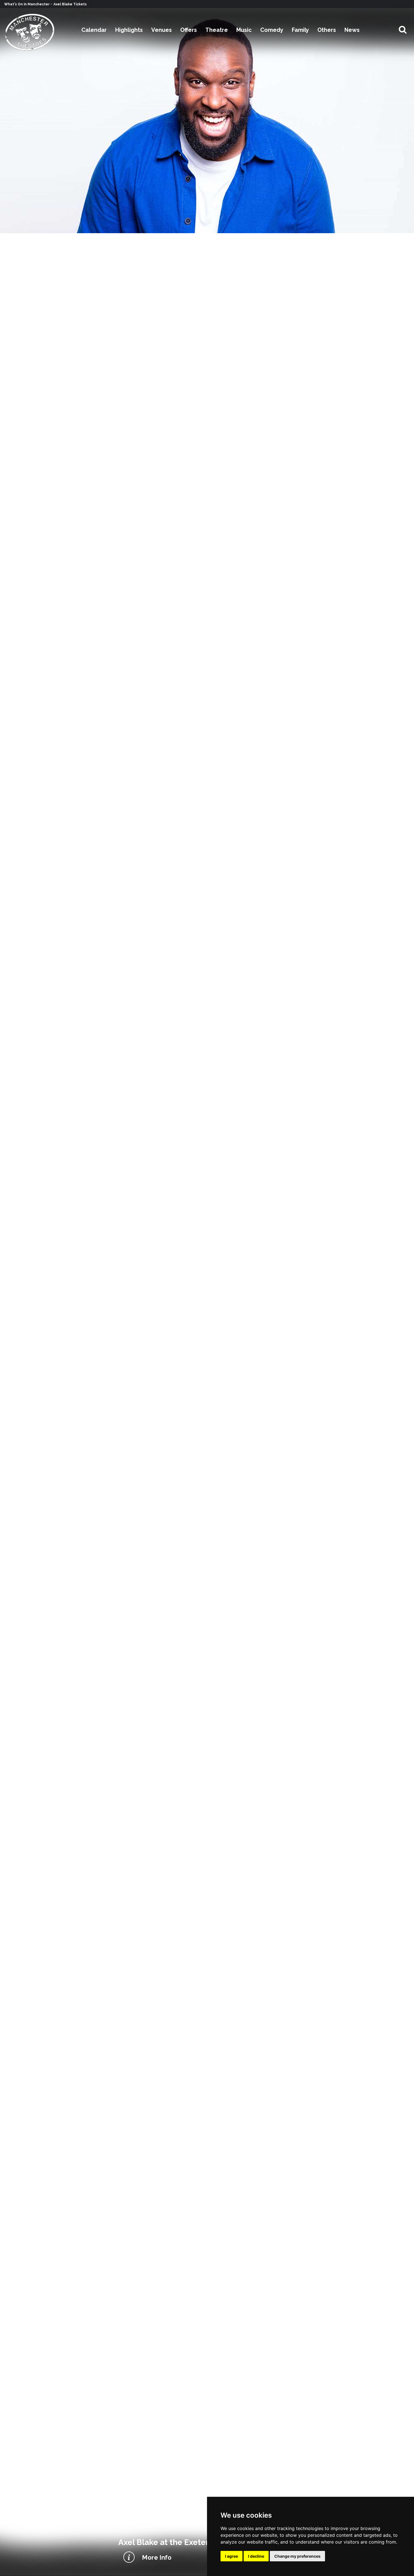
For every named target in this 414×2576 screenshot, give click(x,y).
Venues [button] (162, 30)
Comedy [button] (272, 30)
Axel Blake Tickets (70, 4)
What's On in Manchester (27, 4)
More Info (157, 2557)
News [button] (352, 30)
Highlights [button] (129, 30)
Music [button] (244, 30)
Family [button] (300, 30)
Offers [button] (189, 30)
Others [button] (327, 30)
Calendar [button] (94, 30)
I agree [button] (232, 2556)
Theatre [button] (217, 30)
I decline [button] (256, 2556)
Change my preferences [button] (297, 2556)
